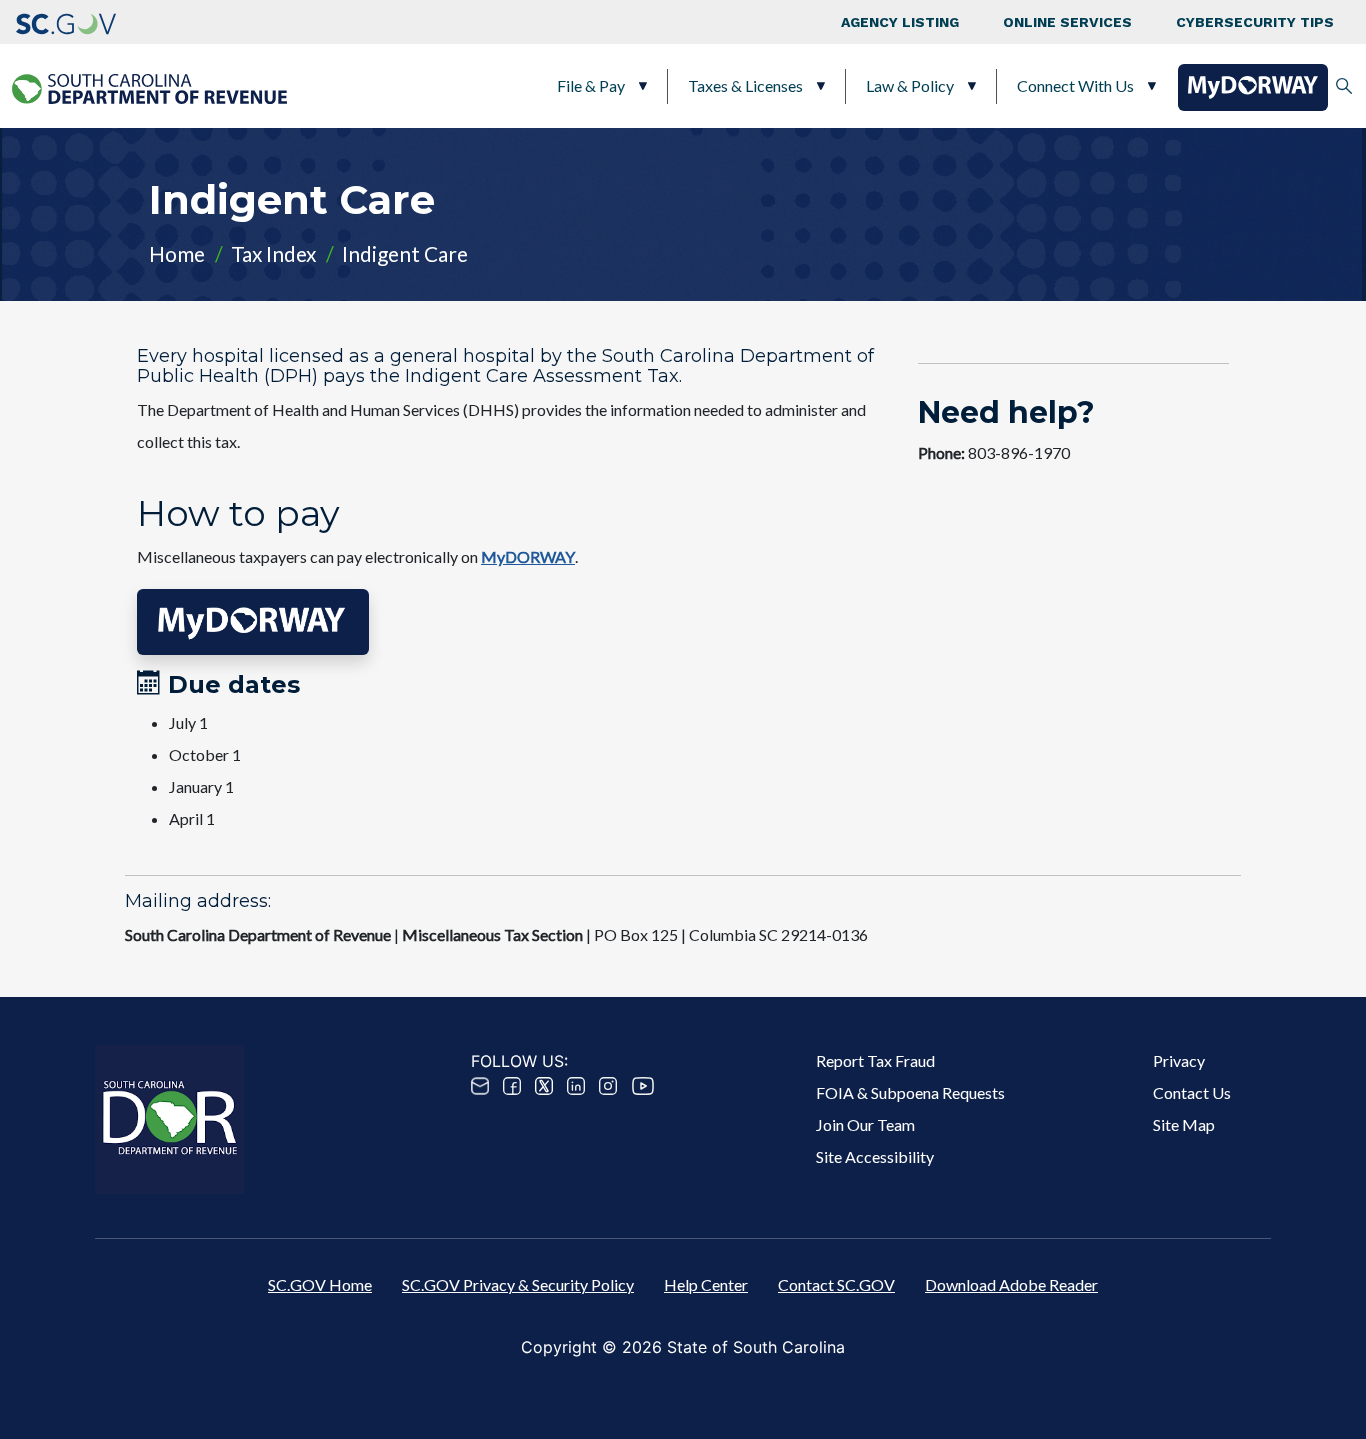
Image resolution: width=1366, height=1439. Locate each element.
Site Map (1184, 1124)
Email (480, 1086)
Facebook (512, 1086)
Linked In (576, 1086)
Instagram (608, 1086)
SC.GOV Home (320, 1284)
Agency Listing (900, 22)
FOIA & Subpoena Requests (910, 1092)
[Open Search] (1344, 86)
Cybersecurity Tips (1255, 22)
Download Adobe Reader (1011, 1284)
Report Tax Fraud (875, 1060)
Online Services (1067, 22)
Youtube (643, 1086)
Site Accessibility (875, 1156)
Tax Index (273, 253)
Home (177, 253)
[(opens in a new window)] (66, 22)
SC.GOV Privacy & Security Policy (518, 1284)
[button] (253, 622)
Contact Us (1192, 1092)
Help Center (706, 1284)
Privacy (1179, 1060)
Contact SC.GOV (836, 1284)
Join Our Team (865, 1124)
